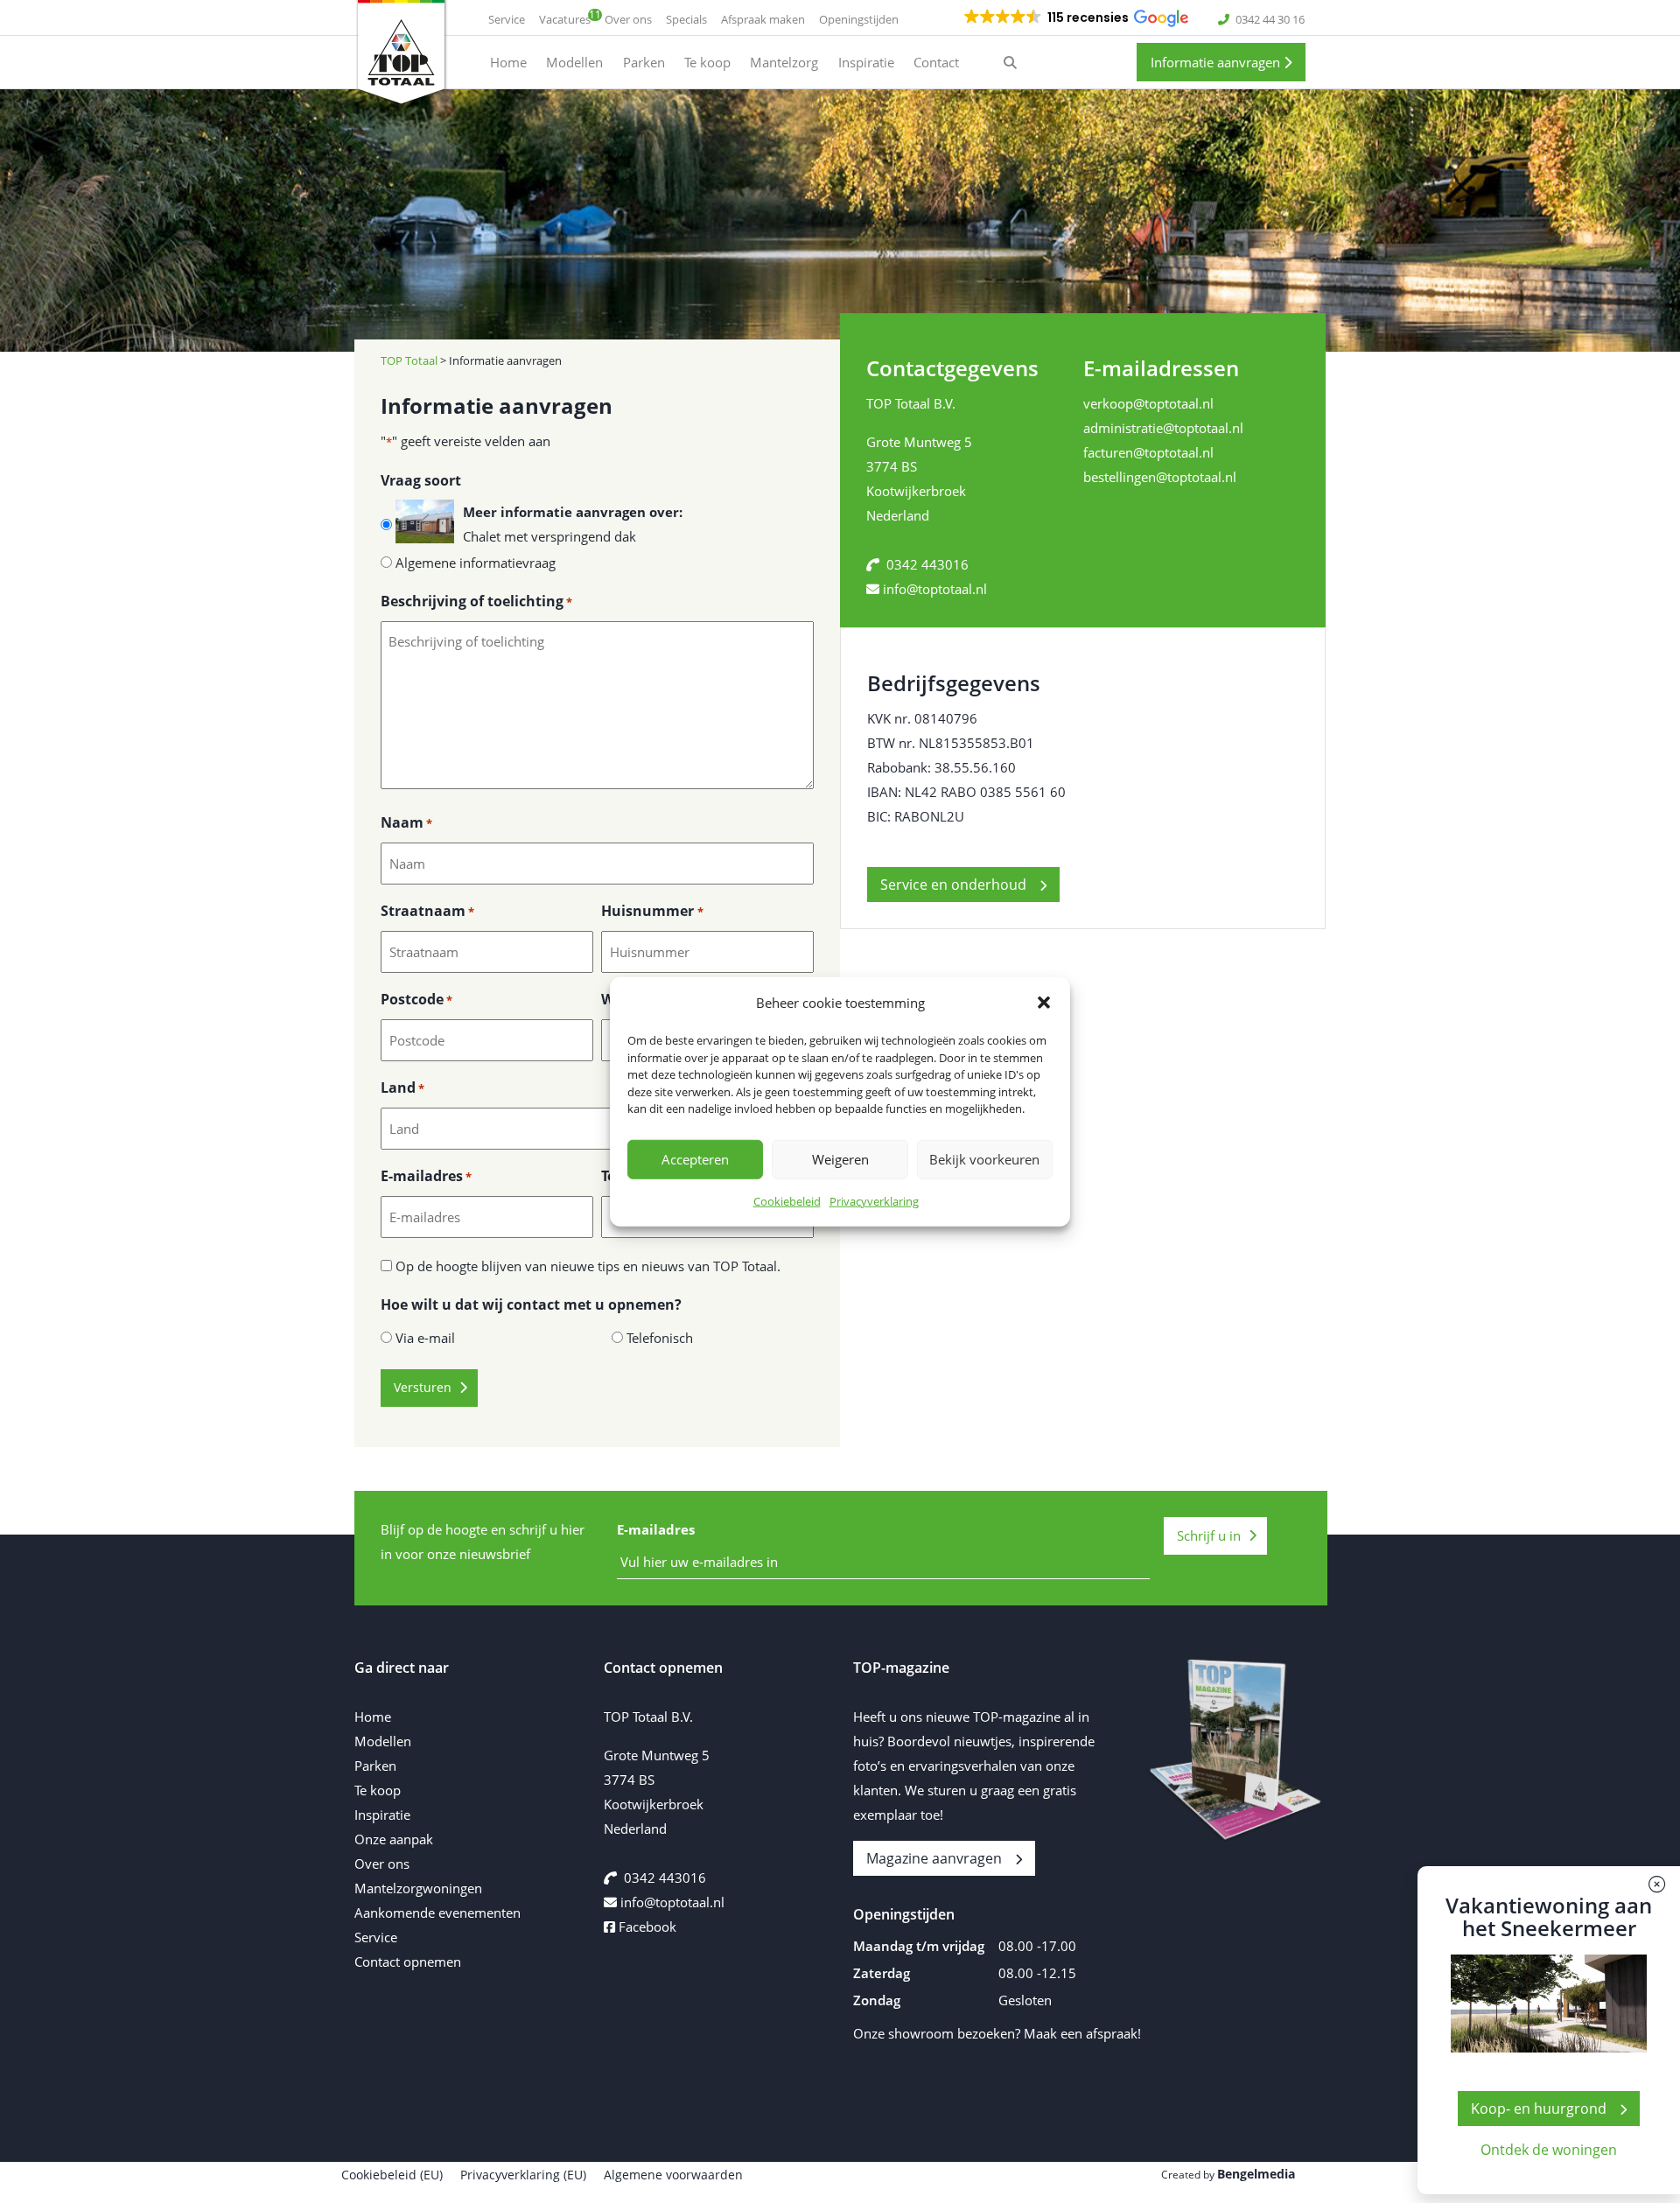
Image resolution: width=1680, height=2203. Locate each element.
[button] (1044, 1003)
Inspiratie (382, 1815)
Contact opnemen (408, 1962)
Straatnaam (427, 911)
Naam (406, 822)
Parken (375, 1766)
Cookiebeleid (787, 1200)
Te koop (378, 1790)
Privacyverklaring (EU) (523, 2175)
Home (373, 1717)
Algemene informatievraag (476, 563)
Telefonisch (660, 1338)
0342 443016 (927, 564)
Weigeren (840, 1159)
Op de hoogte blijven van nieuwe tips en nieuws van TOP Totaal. (588, 1266)
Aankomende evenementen (437, 1913)
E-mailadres (426, 1176)
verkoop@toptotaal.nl (1148, 403)
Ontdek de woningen (1549, 2150)
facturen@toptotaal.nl (1148, 452)
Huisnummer (652, 911)
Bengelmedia (1256, 2174)
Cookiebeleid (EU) (392, 2175)
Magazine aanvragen (934, 1858)
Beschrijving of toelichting (476, 601)
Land (402, 1088)
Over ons (382, 1864)
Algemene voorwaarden (673, 2175)
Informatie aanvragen (1217, 62)
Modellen (383, 1741)
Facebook (646, 1927)
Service (376, 1937)
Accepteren (695, 1159)
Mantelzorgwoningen (418, 1888)
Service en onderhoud (953, 885)
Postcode (416, 999)
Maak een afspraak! (1082, 2033)
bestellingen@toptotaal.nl (1160, 477)
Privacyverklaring (874, 1200)
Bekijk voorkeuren (984, 1159)
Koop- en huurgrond (1539, 2109)
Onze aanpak (394, 1839)
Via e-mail (425, 1338)
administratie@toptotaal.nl (1163, 428)
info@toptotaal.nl (935, 589)
